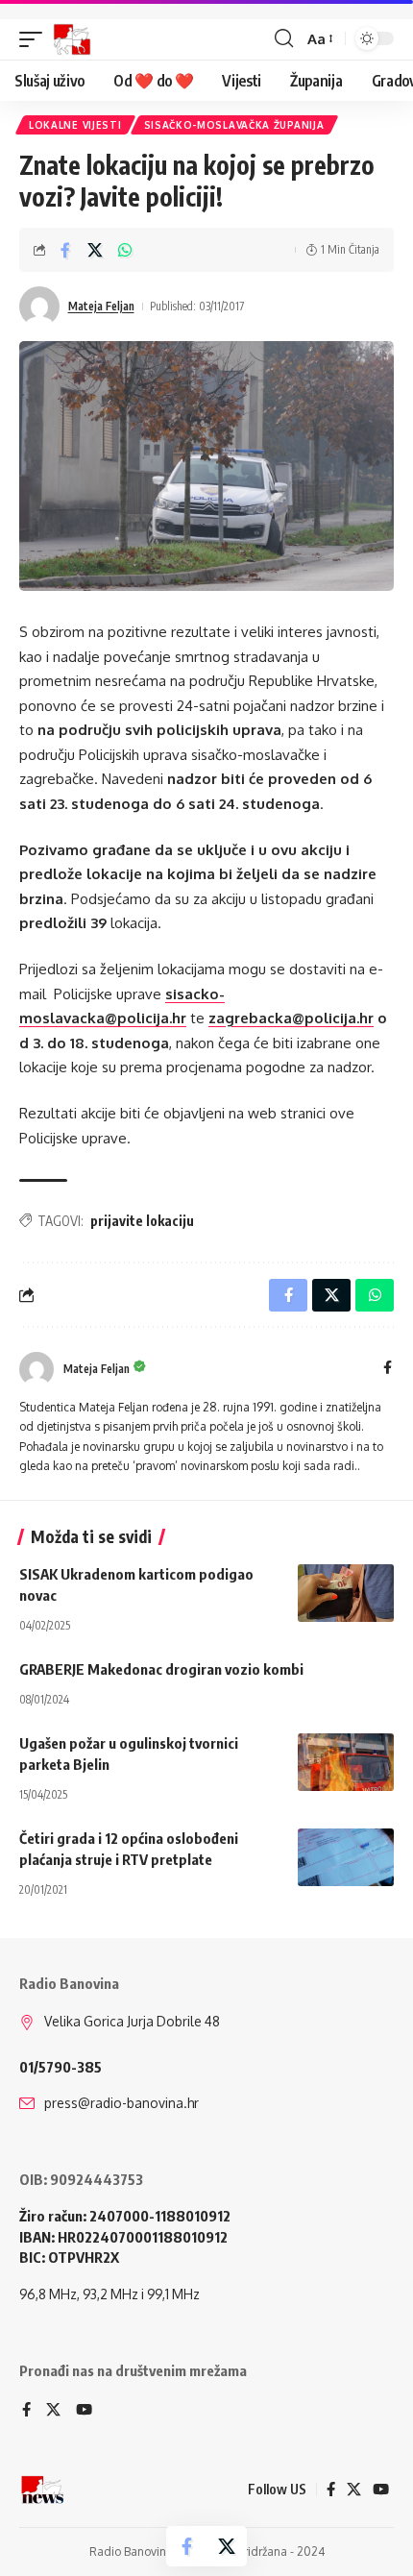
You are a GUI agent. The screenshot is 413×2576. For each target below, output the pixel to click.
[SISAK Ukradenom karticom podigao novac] (346, 1593)
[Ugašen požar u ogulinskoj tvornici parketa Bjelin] (346, 1762)
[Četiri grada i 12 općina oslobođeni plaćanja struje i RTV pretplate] (346, 1857)
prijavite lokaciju (142, 1221)
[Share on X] (95, 250)
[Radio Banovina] (72, 39)
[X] (53, 2411)
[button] (36, 39)
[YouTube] (84, 2411)
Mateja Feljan (101, 306)
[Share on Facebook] (65, 250)
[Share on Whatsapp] (125, 250)
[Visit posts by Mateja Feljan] (39, 307)
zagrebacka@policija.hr (291, 1018)
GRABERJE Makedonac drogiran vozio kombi (161, 1669)
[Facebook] (388, 1369)
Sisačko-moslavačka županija (234, 125)
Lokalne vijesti (75, 125)
